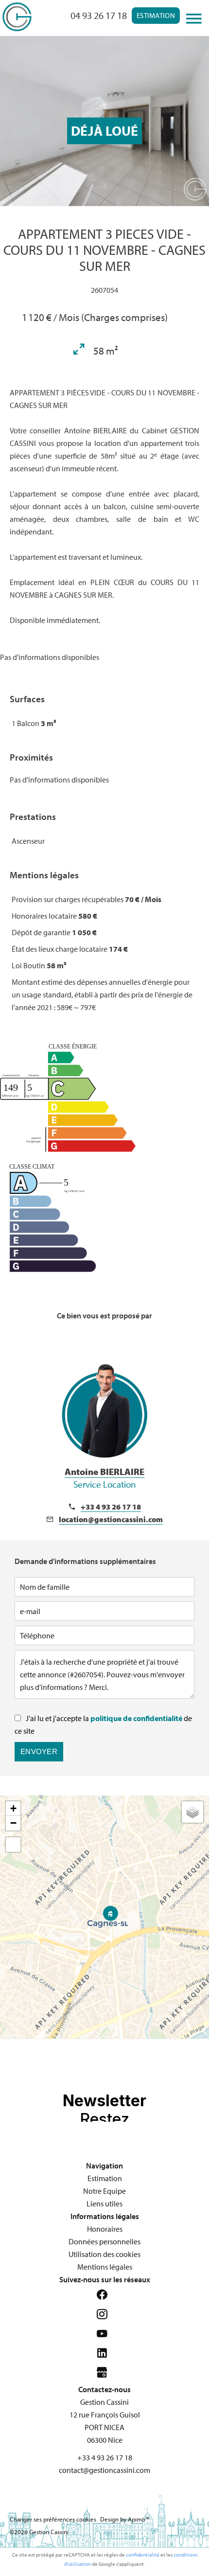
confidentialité (143, 2555)
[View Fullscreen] (13, 1845)
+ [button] (13, 1808)
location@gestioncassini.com (111, 1519)
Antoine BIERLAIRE (104, 1478)
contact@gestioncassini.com (104, 2470)
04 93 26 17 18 (99, 15)
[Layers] (192, 1812)
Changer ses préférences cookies (53, 2519)
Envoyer (39, 1751)
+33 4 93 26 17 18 (111, 1507)
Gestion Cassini (104, 2402)
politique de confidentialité (136, 1718)
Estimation (156, 15)
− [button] (13, 1823)
